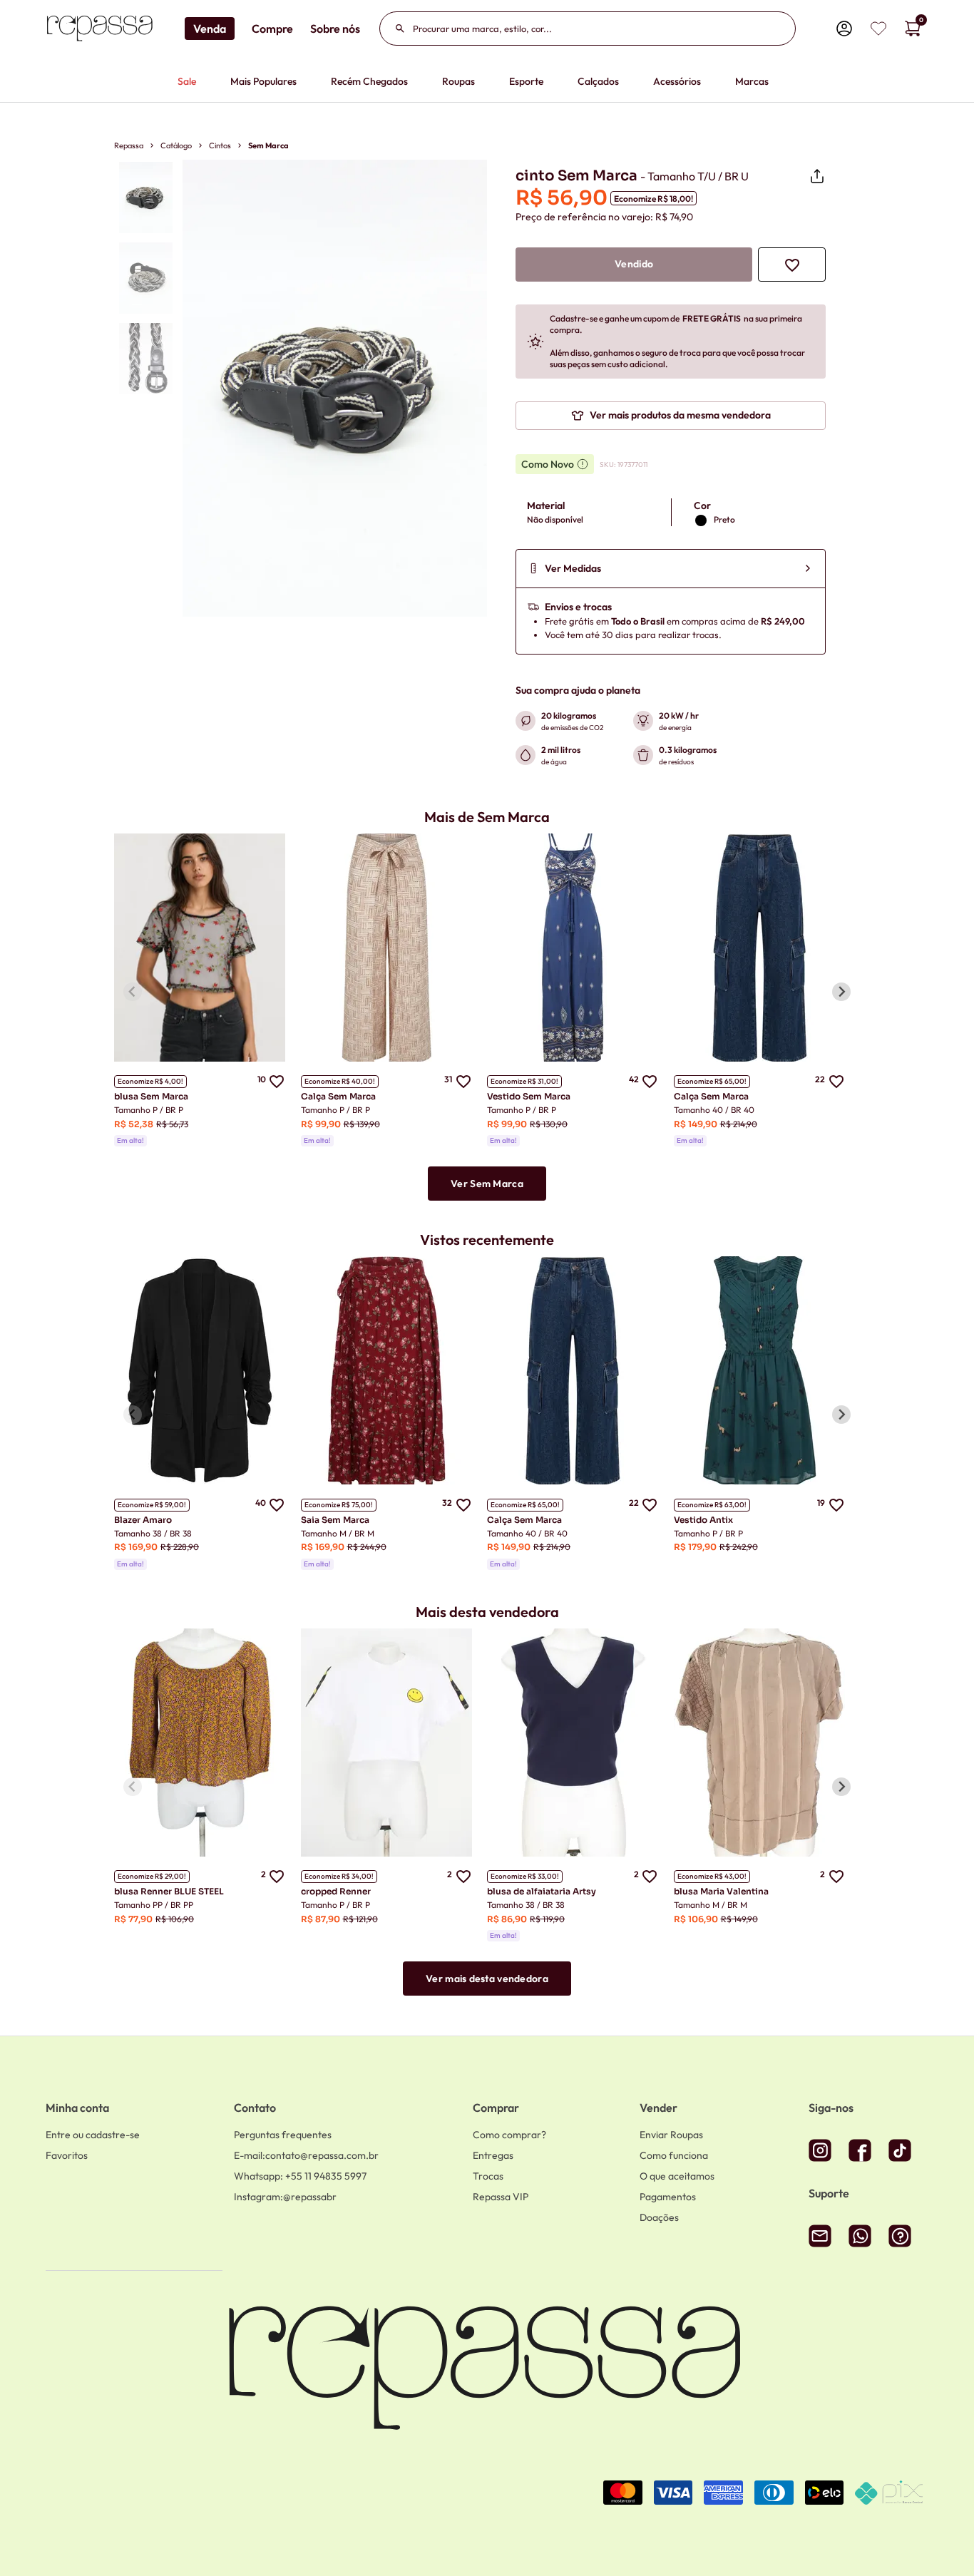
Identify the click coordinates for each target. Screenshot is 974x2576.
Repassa (129, 145)
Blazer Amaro (143, 1520)
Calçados (598, 81)
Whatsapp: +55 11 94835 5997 (300, 2176)
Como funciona (674, 2155)
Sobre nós (335, 29)
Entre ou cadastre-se (93, 2135)
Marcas (752, 81)
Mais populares (263, 81)
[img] (878, 29)
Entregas (493, 2155)
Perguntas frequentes (283, 2135)
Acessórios (677, 81)
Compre (272, 29)
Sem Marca (268, 145)
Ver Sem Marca (487, 1184)
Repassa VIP (501, 2197)
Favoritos (67, 2155)
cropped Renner (336, 1891)
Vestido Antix (703, 1520)
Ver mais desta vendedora (487, 1979)
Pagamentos (668, 2197)
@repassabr (285, 2197)
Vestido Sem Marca (529, 1096)
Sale (187, 81)
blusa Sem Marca (151, 1096)
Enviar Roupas (671, 2135)
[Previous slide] (133, 992)
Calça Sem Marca (338, 1096)
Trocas (488, 2176)
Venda (210, 29)
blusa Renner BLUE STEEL (169, 1891)
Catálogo (176, 145)
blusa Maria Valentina (721, 1891)
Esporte (526, 81)
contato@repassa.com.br (306, 2155)
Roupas (458, 81)
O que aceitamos (677, 2176)
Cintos (220, 145)
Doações (659, 2217)
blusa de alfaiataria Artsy (542, 1891)
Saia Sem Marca (335, 1520)
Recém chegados (369, 81)
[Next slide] (841, 992)
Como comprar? (509, 2135)
